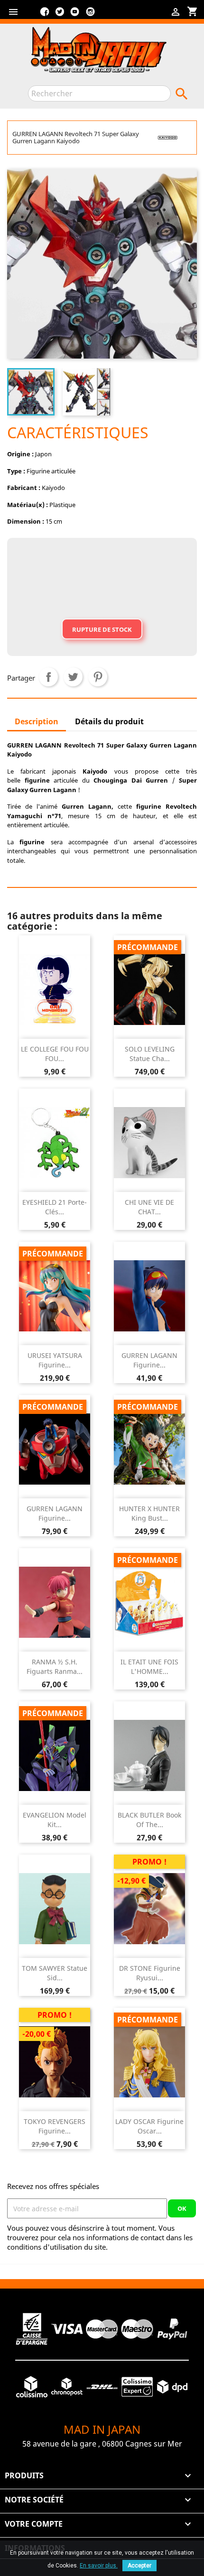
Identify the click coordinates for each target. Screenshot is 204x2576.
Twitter (60, 15)
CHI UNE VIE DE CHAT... (149, 1207)
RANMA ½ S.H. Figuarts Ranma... (55, 1667)
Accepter (139, 2566)
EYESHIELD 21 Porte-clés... (55, 1207)
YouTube (75, 15)
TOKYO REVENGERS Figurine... (55, 2126)
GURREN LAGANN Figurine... (149, 1360)
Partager (48, 677)
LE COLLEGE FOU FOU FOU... (55, 1054)
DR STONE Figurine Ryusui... (150, 1973)
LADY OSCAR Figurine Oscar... (149, 2126)
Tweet (73, 677)
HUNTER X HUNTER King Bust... (149, 1513)
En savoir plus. (99, 2566)
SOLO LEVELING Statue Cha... (150, 1054)
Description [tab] (37, 721)
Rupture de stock (102, 629)
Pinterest (98, 677)
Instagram (90, 15)
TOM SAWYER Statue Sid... (55, 1973)
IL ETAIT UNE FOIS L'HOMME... (149, 1667)
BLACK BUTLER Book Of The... (149, 1820)
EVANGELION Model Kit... (55, 1820)
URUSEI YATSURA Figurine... (55, 1360)
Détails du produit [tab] (109, 721)
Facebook (45, 15)
